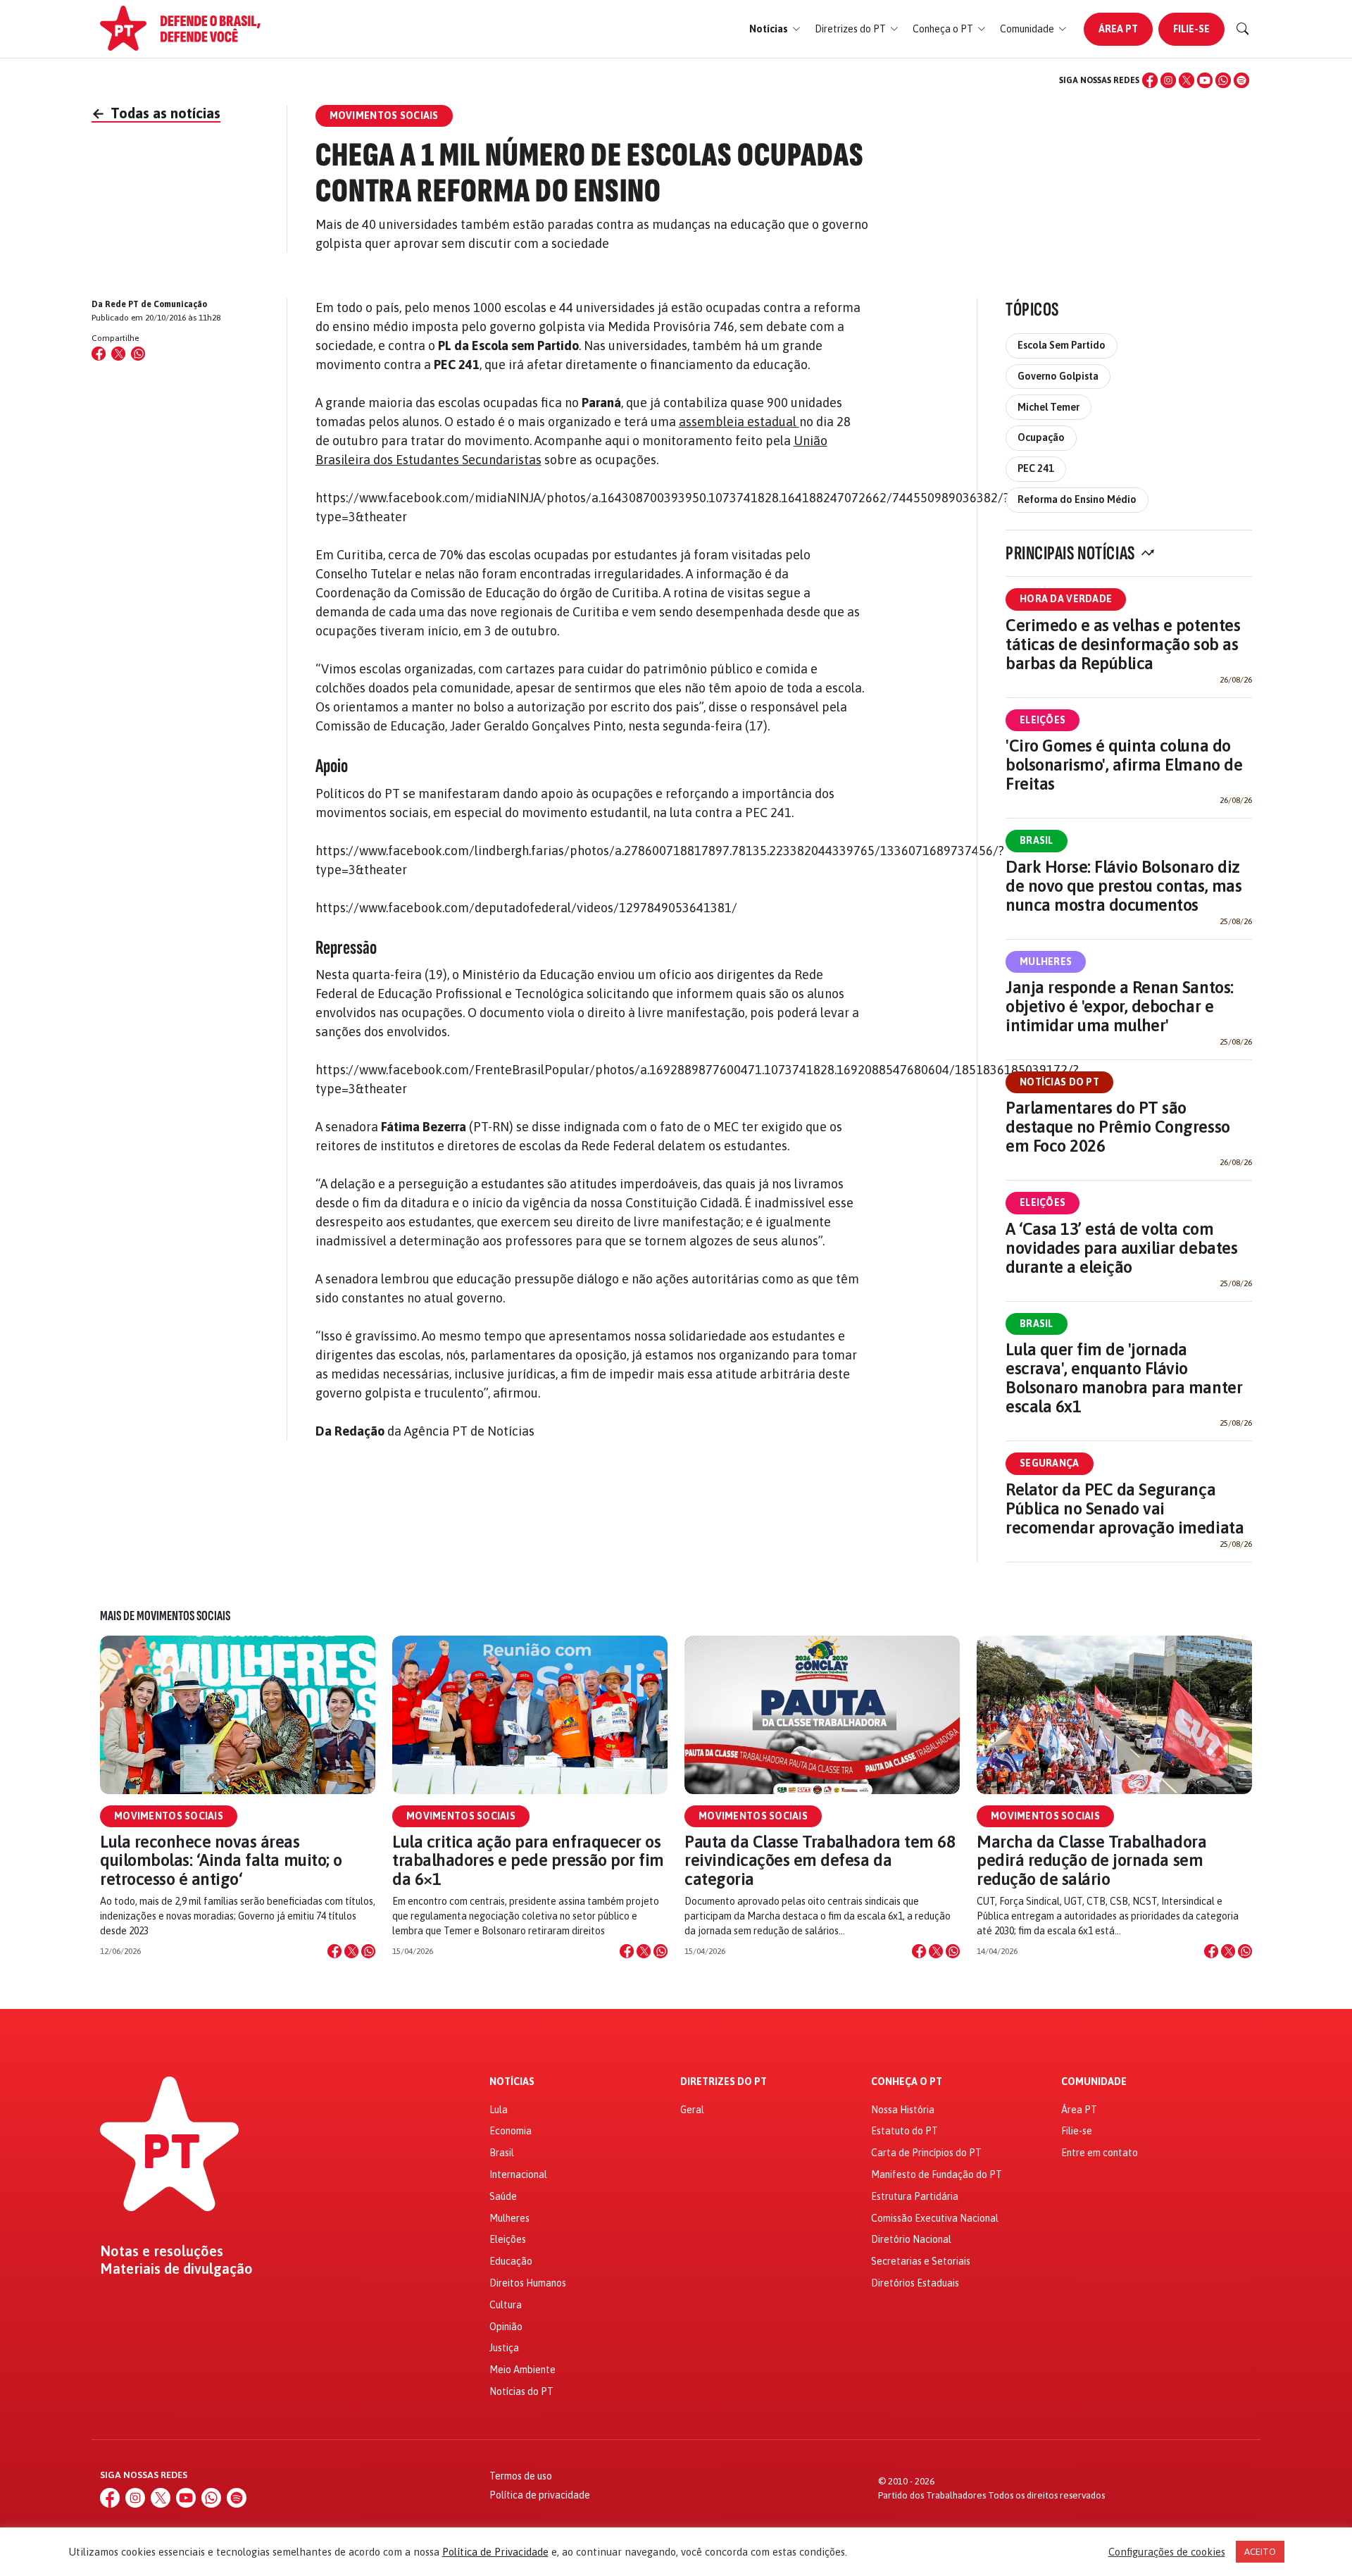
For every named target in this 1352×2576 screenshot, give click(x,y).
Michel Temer (1049, 407)
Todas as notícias (156, 113)
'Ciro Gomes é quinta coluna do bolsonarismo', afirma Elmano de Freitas (1124, 765)
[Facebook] (1150, 80)
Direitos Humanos (528, 2283)
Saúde (503, 2196)
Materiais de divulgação (176, 2269)
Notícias (512, 2082)
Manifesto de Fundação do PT (937, 2174)
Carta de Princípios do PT (926, 2153)
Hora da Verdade (1066, 599)
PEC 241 (1036, 468)
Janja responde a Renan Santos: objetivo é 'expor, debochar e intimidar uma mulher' (1120, 1006)
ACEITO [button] (1260, 2552)
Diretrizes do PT (724, 2082)
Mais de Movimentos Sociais (165, 1616)
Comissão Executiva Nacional (935, 2218)
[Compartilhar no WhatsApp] (138, 354)
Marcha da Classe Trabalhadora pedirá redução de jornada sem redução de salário (1091, 1860)
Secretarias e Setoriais (921, 2261)
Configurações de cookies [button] (1167, 2552)
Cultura (506, 2305)
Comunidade (1094, 2082)
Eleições (1043, 720)
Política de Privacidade (495, 2552)
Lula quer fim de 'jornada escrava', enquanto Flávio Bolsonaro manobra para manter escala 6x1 (1124, 1378)
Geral (692, 2110)
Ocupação (1041, 437)
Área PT (1118, 29)
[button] (775, 29)
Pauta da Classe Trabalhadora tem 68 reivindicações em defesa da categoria (820, 1860)
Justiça (504, 2348)
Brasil (1037, 840)
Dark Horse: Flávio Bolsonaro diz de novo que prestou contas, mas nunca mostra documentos (1123, 886)
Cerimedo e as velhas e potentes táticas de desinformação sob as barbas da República (1123, 644)
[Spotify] (1241, 80)
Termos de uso (521, 2476)
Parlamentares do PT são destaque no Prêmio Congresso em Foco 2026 (1118, 1127)
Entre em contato (1100, 2153)
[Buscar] (1243, 29)
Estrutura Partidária (915, 2196)
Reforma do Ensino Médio (1077, 499)
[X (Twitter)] (1187, 80)
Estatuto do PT (905, 2131)
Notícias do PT (1059, 1082)
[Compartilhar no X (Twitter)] (118, 354)
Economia (511, 2131)
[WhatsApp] (1223, 80)
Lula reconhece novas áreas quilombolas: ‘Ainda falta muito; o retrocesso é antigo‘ (221, 1860)
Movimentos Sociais (169, 1816)
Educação (511, 2261)
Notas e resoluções (162, 2251)
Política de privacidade (540, 2495)
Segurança (1050, 1463)
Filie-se (1191, 29)
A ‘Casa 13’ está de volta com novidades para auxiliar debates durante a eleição (1121, 1248)
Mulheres (1046, 962)
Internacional (518, 2174)
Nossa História (903, 2110)
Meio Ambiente (522, 2370)
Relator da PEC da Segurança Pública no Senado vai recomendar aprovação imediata (1125, 1508)
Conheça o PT (907, 2082)
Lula (499, 2110)
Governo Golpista (1058, 376)
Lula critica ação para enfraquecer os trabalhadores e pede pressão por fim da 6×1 (528, 1860)
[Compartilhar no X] (351, 1951)
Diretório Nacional (911, 2239)
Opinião (506, 2327)
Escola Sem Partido (1062, 345)
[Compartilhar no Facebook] (99, 354)
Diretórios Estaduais (915, 2283)
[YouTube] (1205, 80)
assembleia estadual (739, 422)
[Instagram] (1168, 80)
